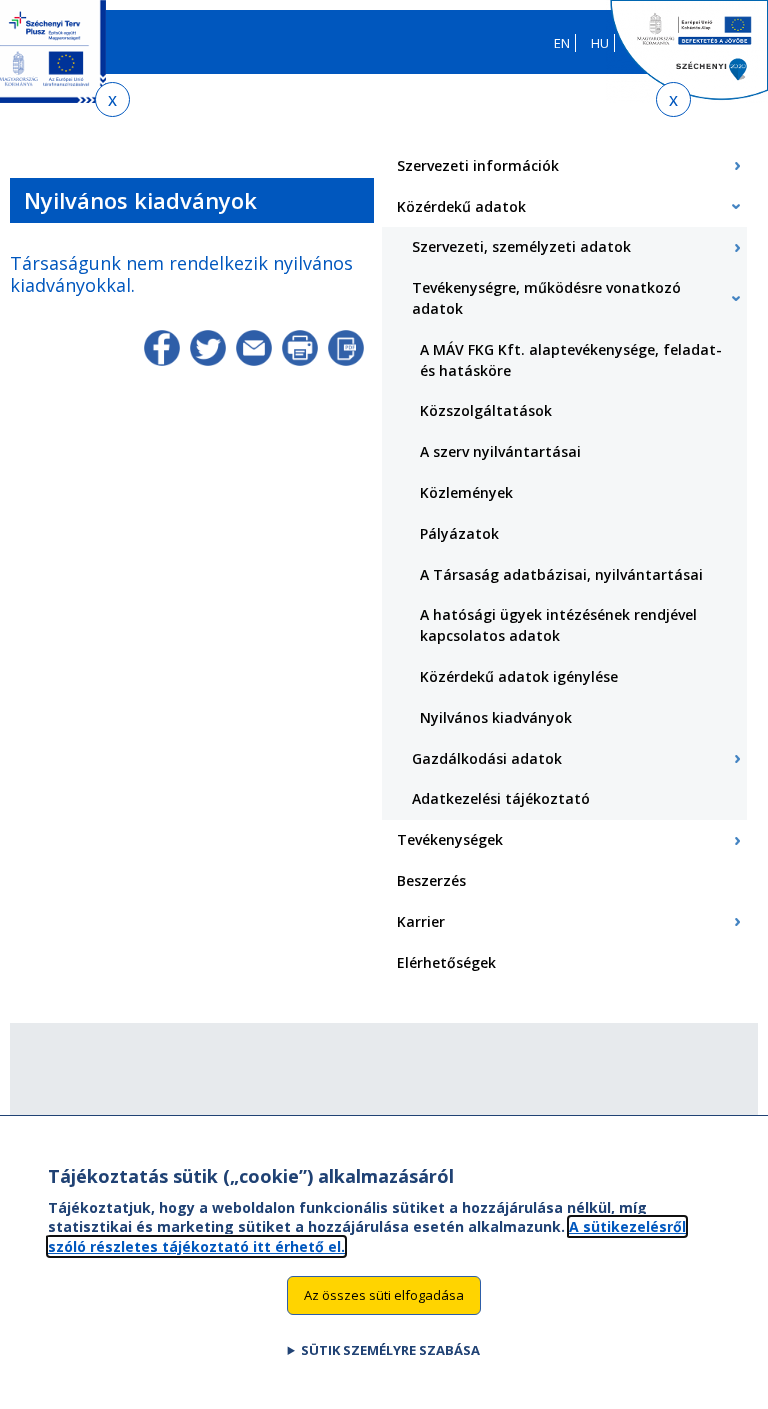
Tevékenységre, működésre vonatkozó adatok (546, 298)
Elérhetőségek (446, 962)
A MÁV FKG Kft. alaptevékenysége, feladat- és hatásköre (571, 360)
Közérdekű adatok (461, 206)
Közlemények (466, 492)
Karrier (421, 921)
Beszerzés (431, 880)
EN (562, 43)
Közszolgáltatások (486, 410)
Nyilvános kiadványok (496, 717)
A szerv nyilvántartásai (500, 451)
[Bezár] (112, 99)
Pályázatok (459, 533)
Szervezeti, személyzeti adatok (521, 246)
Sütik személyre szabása (390, 1350)
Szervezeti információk (478, 165)
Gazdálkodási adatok (487, 758)
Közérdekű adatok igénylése (519, 676)
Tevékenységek (450, 839)
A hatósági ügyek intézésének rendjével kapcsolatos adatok (558, 625)
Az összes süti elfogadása (384, 1295)
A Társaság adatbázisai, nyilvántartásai (561, 574)
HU (600, 43)
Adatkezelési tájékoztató (501, 798)
